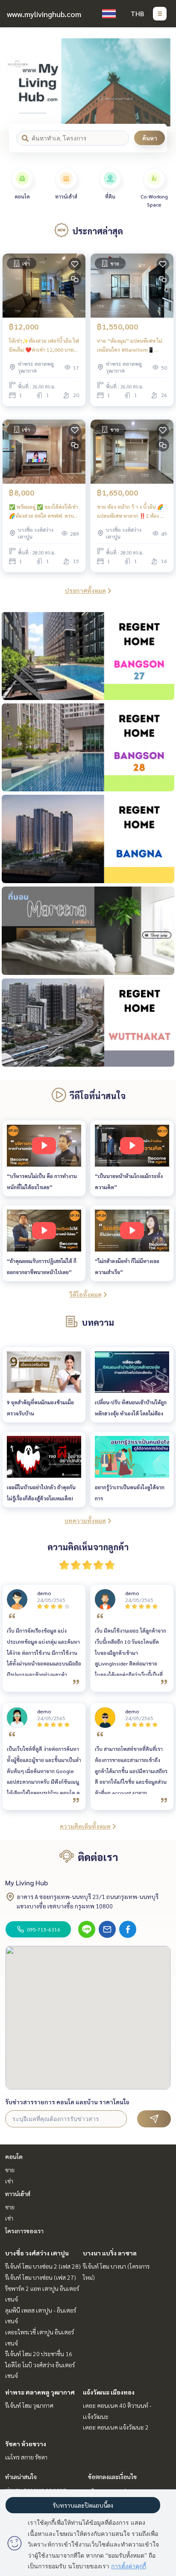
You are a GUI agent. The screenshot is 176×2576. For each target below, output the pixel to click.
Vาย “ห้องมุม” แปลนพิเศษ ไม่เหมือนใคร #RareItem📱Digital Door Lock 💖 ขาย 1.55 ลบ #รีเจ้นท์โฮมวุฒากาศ (130, 345)
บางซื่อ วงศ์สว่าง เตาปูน (37, 2253)
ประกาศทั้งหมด (85, 590)
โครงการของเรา (24, 2231)
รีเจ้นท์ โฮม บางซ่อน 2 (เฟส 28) (43, 2266)
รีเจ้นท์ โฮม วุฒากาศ (29, 2405)
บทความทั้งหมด (85, 1520)
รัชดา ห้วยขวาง (26, 2444)
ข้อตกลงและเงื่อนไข (112, 2477)
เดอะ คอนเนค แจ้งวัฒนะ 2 (116, 2427)
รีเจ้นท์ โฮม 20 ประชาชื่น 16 (39, 2354)
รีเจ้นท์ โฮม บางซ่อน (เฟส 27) (41, 2277)
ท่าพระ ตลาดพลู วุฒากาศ (40, 2392)
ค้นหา (150, 138)
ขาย (10, 2170)
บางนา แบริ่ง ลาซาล (110, 2253)
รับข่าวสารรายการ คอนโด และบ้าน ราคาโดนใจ (67, 2102)
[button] (163, 80)
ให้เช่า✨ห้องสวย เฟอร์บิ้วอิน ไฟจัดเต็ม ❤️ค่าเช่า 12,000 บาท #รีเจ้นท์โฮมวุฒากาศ (44, 345)
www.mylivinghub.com (44, 14)
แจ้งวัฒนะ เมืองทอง (109, 2392)
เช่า (9, 2181)
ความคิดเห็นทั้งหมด (85, 1826)
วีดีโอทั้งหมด (85, 1294)
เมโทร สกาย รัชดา (26, 2457)
